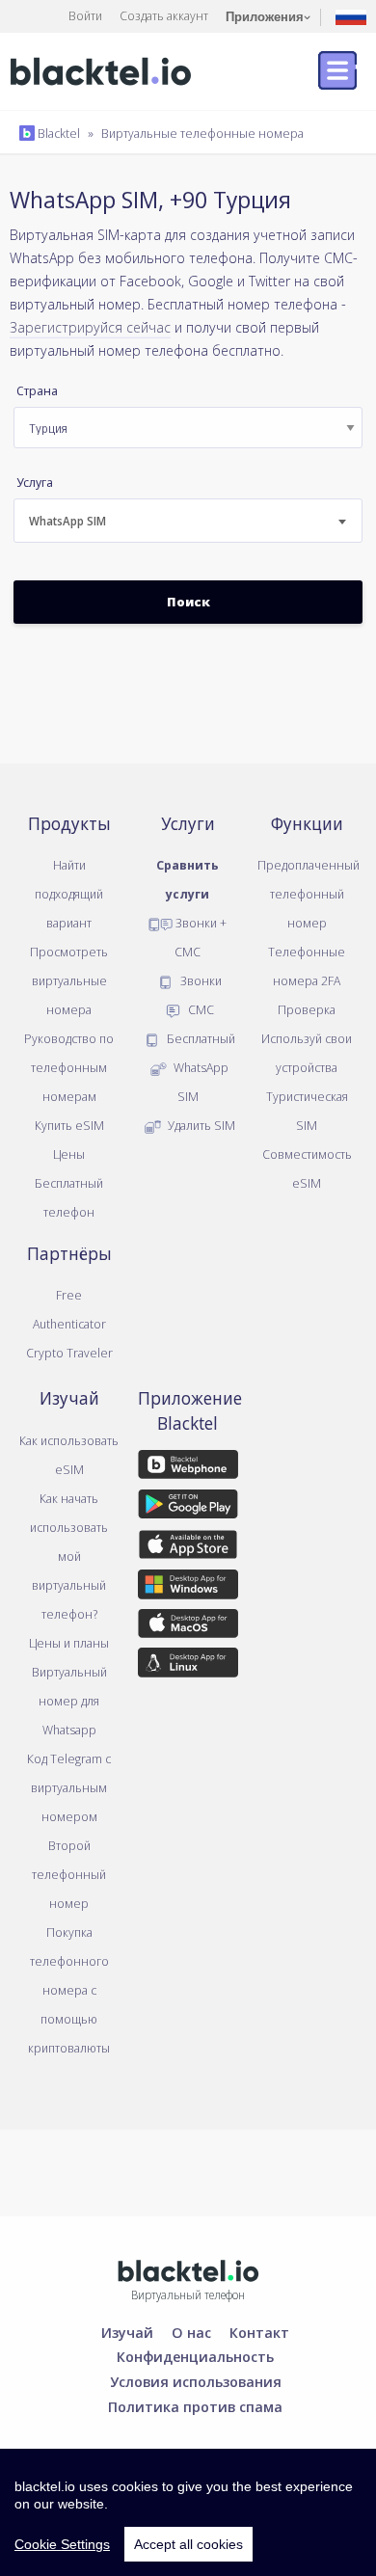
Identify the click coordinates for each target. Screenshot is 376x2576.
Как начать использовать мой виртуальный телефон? (69, 1556)
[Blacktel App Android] (188, 1508)
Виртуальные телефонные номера (202, 133)
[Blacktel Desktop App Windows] (188, 1588)
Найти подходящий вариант (69, 894)
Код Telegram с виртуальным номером (69, 1787)
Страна (37, 391)
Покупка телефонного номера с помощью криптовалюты (69, 1990)
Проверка (307, 1009)
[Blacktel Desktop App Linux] (188, 1666)
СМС (200, 1009)
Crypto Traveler (69, 1353)
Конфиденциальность (195, 2356)
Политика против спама (195, 2406)
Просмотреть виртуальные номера (69, 980)
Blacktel (57, 133)
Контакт (259, 2332)
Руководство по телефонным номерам (69, 1067)
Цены (69, 1154)
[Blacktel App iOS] (188, 1547)
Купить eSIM (69, 1125)
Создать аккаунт (164, 15)
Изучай (127, 2332)
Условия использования (196, 2381)
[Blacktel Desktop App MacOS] (188, 1626)
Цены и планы (69, 1643)
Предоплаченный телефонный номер (309, 894)
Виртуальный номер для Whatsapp (69, 1701)
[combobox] (188, 521)
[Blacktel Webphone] (188, 1468)
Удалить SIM (200, 1125)
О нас (191, 2332)
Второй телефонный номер (69, 1874)
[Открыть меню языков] (351, 16)
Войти (85, 15)
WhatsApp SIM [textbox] (67, 521)
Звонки (200, 980)
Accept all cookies (188, 2544)
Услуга (35, 483)
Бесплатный (200, 1038)
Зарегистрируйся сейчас (90, 327)
